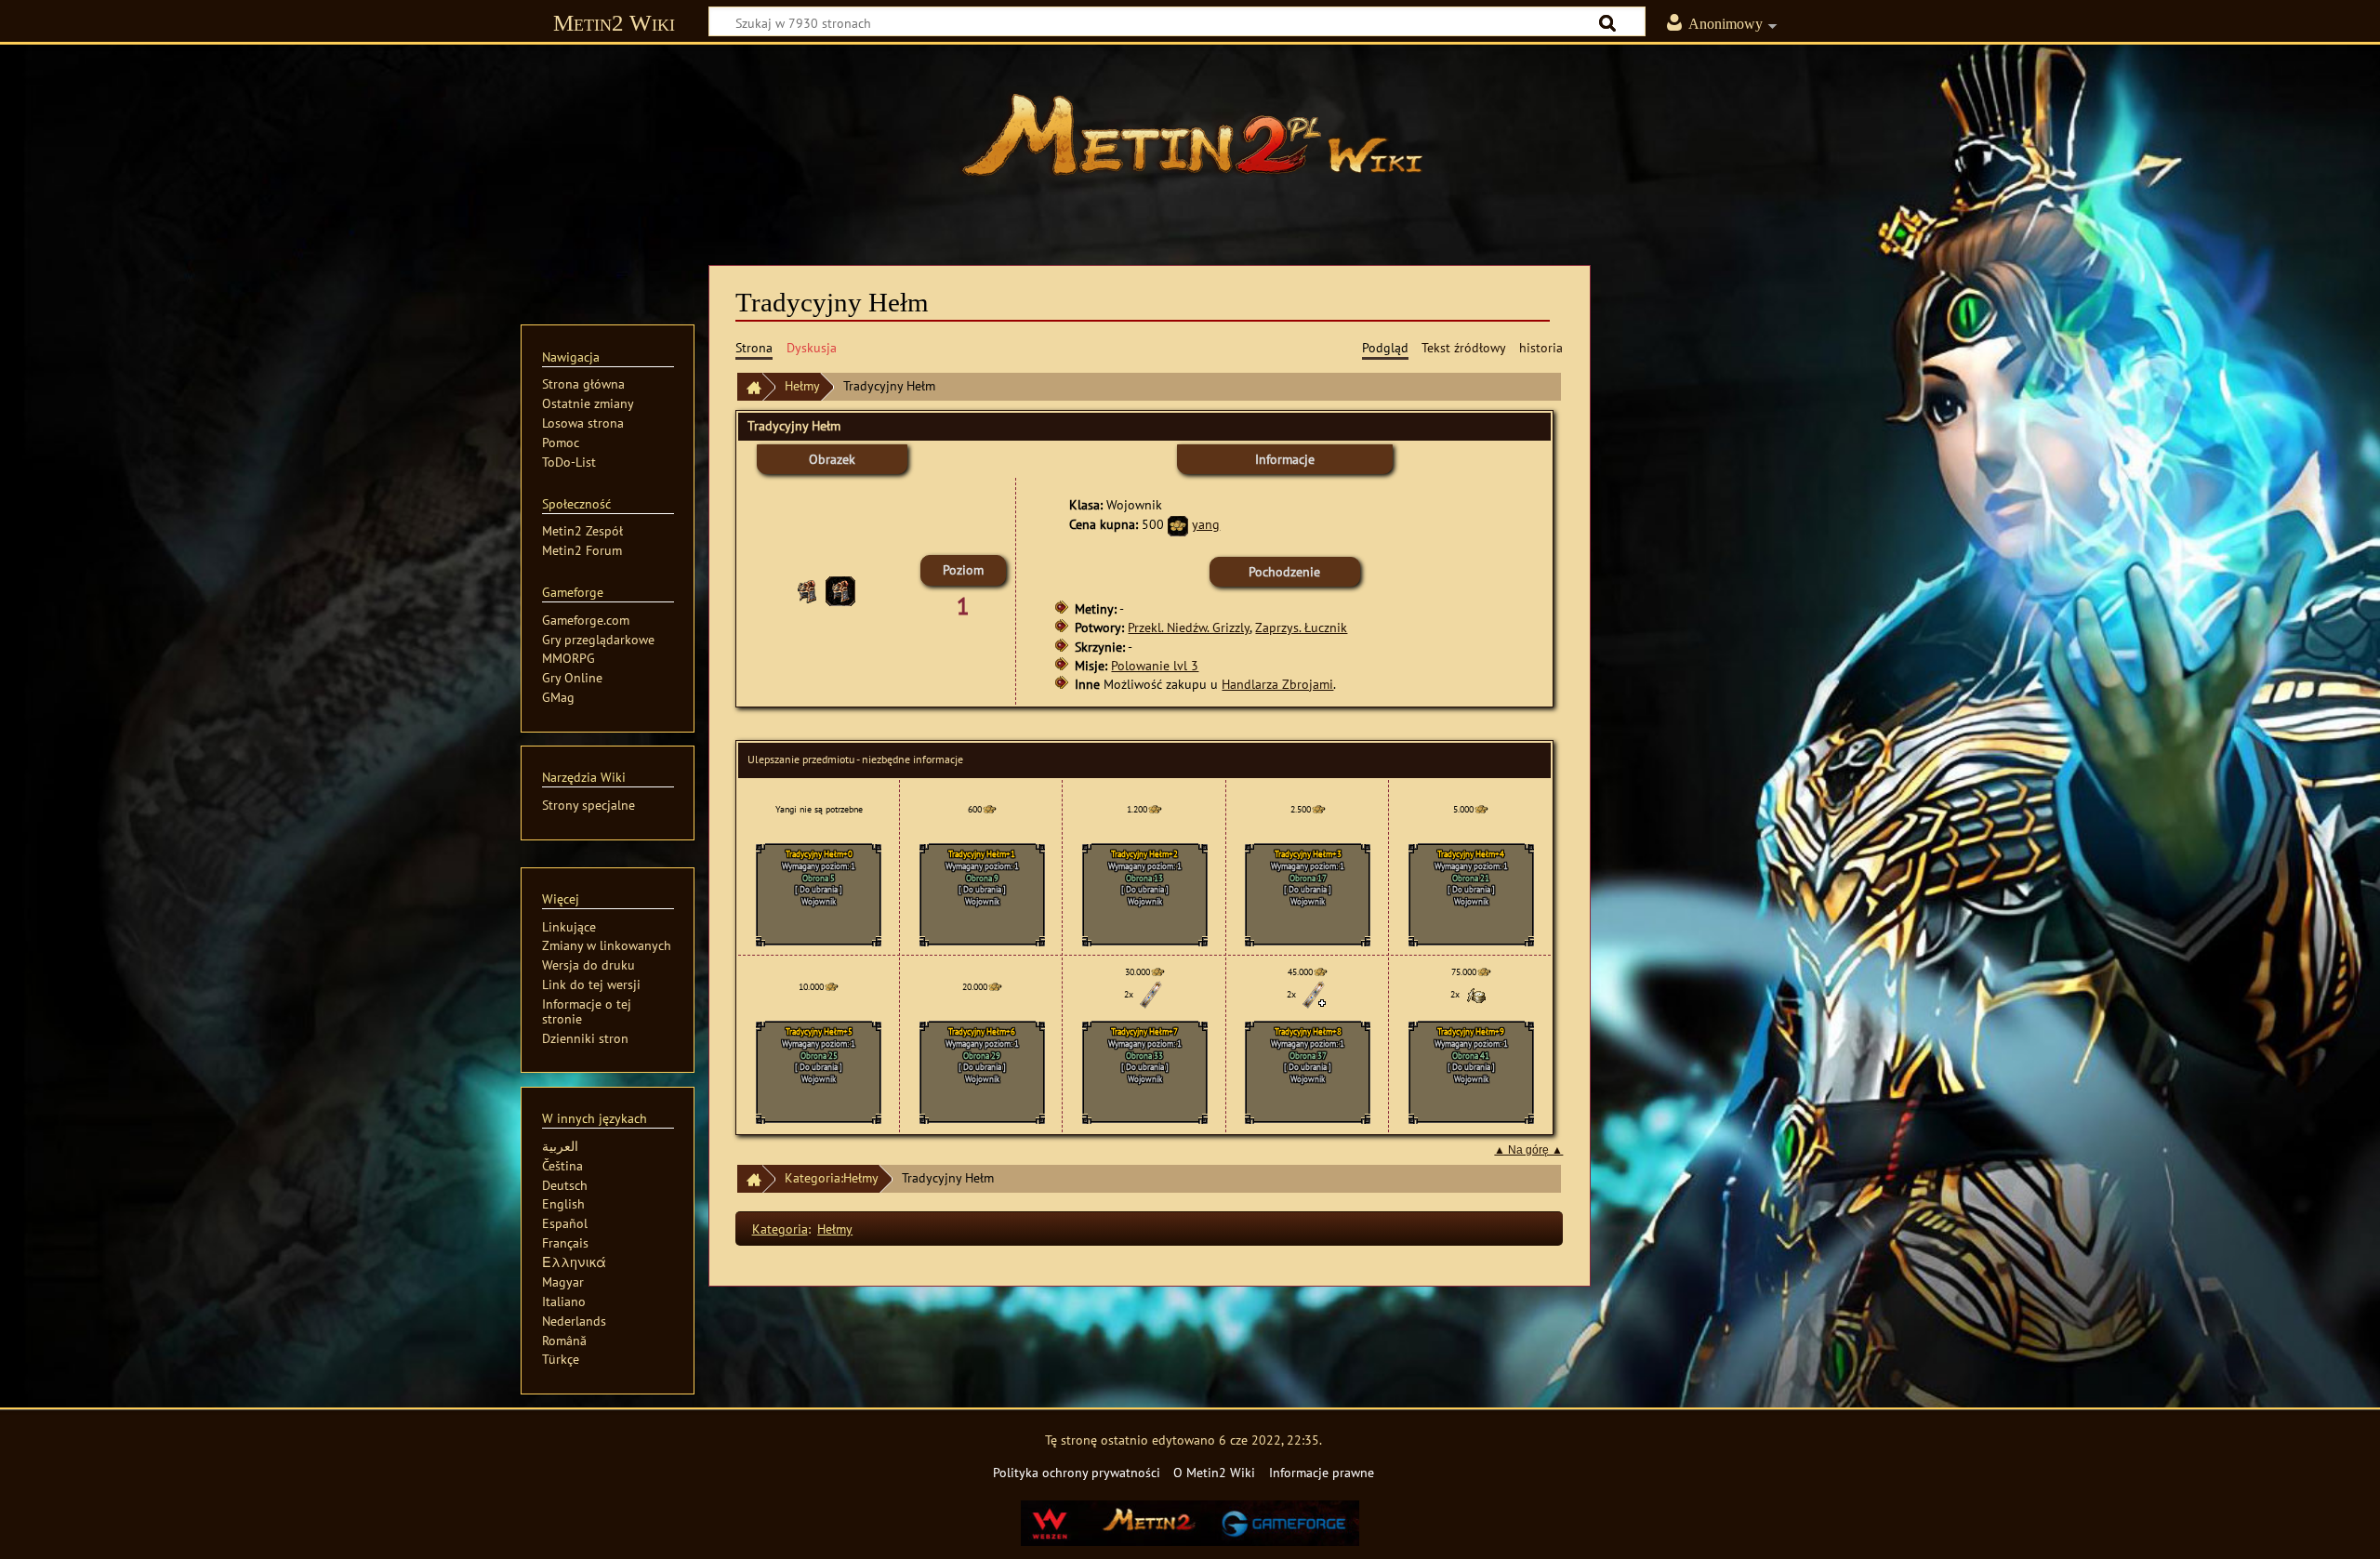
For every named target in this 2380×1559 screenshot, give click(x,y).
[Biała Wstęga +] (1314, 994)
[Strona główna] (1190, 144)
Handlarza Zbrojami (1277, 684)
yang (1206, 524)
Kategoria (780, 1229)
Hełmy (802, 385)
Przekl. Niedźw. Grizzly (1189, 627)
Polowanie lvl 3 (1155, 665)
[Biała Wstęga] (1151, 994)
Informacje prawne (1322, 1472)
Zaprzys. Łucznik (1301, 627)
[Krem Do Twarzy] (1477, 994)
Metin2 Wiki (614, 23)
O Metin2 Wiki (1214, 1472)
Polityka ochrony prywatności (1077, 1472)
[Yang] (1178, 524)
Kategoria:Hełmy (832, 1177)
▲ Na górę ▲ (1528, 1150)
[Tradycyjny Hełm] (840, 590)
